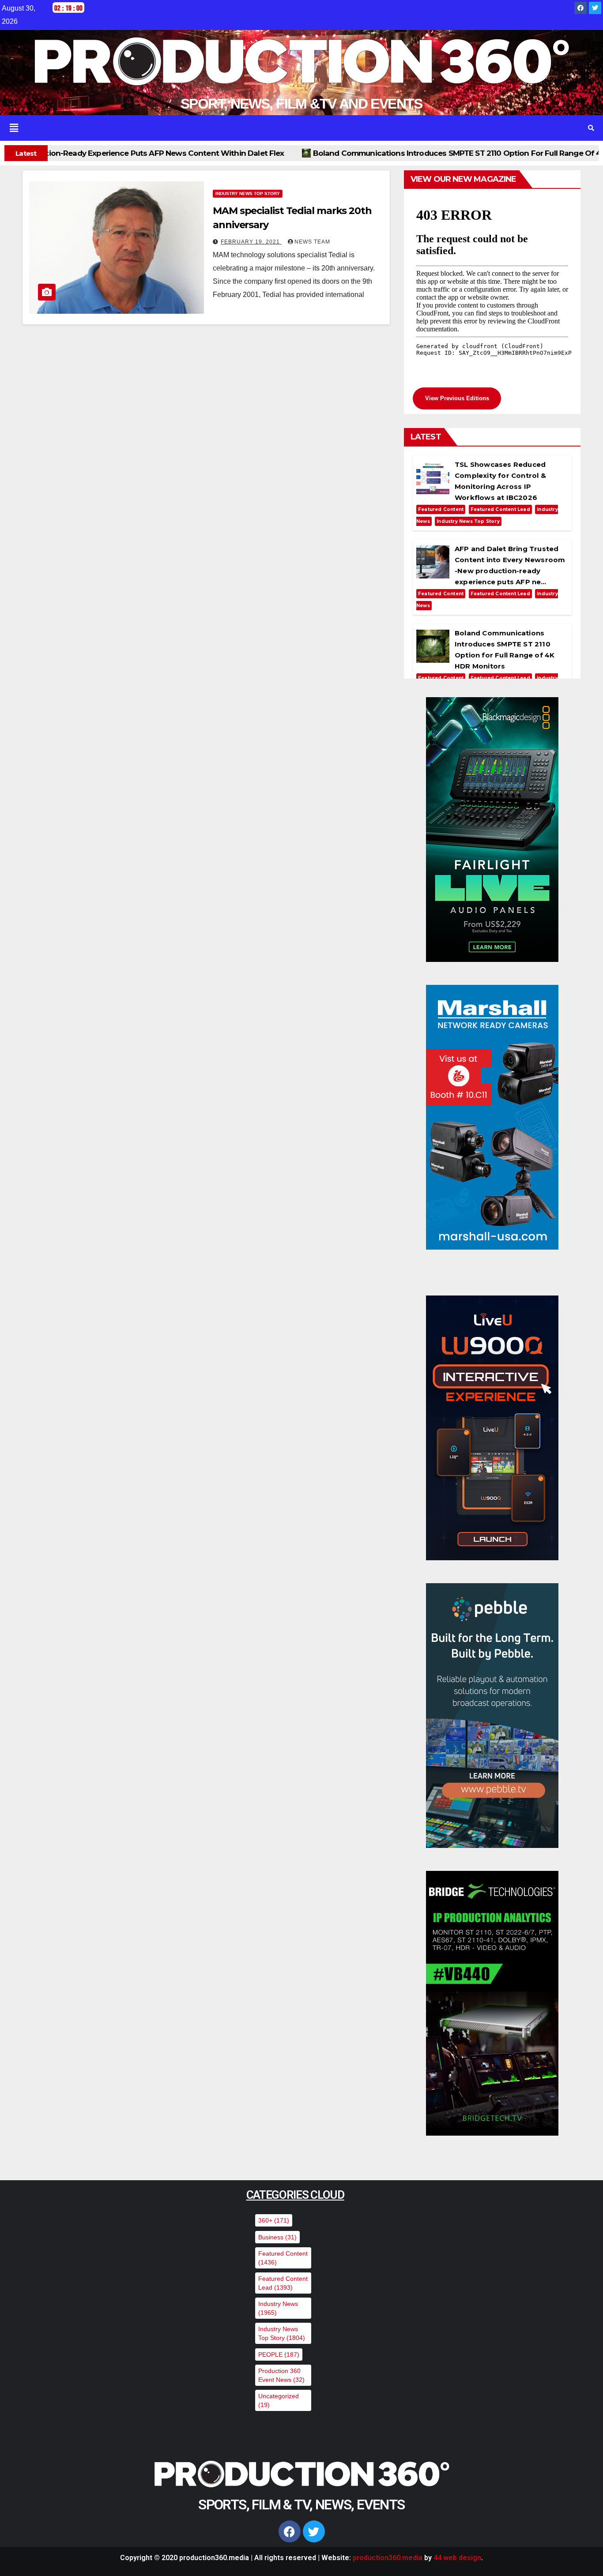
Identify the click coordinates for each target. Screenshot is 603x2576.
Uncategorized (279, 2400)
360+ (274, 2220)
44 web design (457, 2558)
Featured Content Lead (500, 509)
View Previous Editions (457, 398)
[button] (289, 128)
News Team (312, 242)
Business (277, 2237)
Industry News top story (248, 193)
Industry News (278, 2308)
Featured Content (441, 509)
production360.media (388, 2558)
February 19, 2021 (251, 242)
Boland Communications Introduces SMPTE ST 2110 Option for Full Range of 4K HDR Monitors (286, 153)
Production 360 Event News (281, 2375)
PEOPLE (279, 2354)
